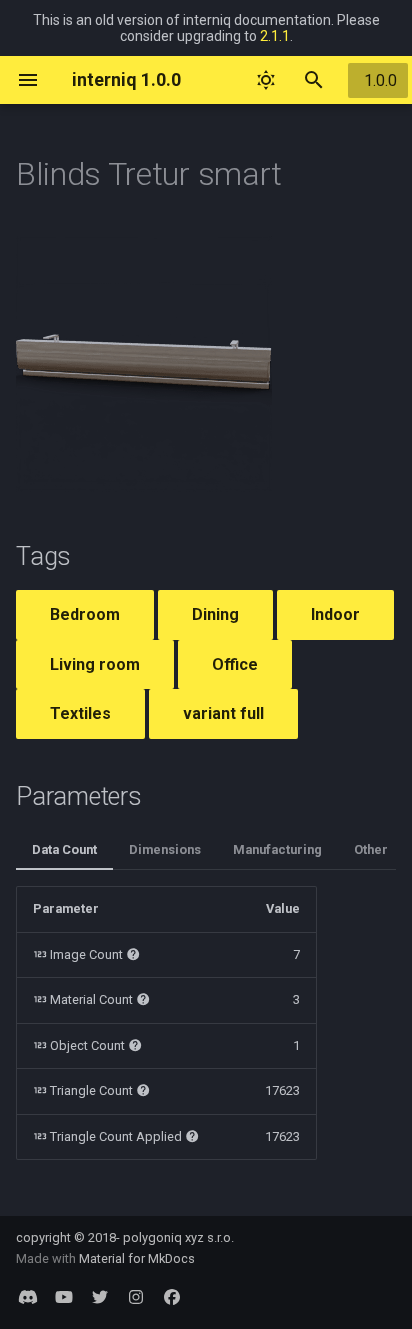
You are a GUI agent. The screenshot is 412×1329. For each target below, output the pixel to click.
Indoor (335, 614)
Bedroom (85, 614)
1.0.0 (380, 80)
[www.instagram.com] (136, 1297)
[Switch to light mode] (266, 80)
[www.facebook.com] (172, 1297)
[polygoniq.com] (28, 1297)
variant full (223, 713)
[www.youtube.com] (64, 1297)
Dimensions (165, 849)
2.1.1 (275, 36)
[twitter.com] (100, 1297)
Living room (95, 664)
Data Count (64, 849)
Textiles (80, 713)
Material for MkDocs (137, 1258)
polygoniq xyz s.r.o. (178, 1237)
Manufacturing (277, 849)
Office (235, 664)
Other (371, 849)
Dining (215, 614)
